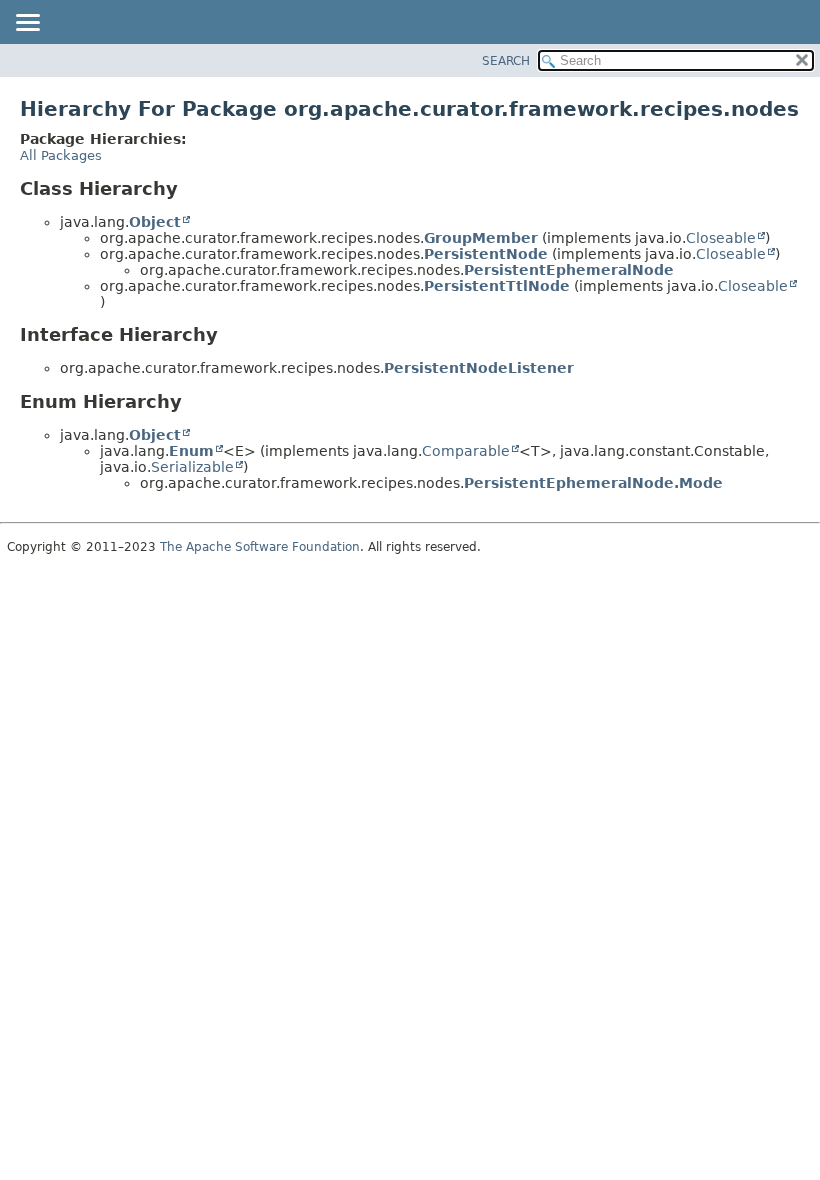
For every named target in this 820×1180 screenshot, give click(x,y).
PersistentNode (486, 254)
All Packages (61, 155)
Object (155, 222)
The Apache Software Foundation (260, 547)
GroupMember (481, 238)
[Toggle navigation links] (27, 24)
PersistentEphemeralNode (569, 270)
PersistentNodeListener (479, 368)
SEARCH (506, 61)
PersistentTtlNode (497, 286)
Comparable (466, 451)
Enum (191, 451)
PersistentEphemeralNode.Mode (593, 483)
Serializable (192, 467)
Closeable (721, 238)
